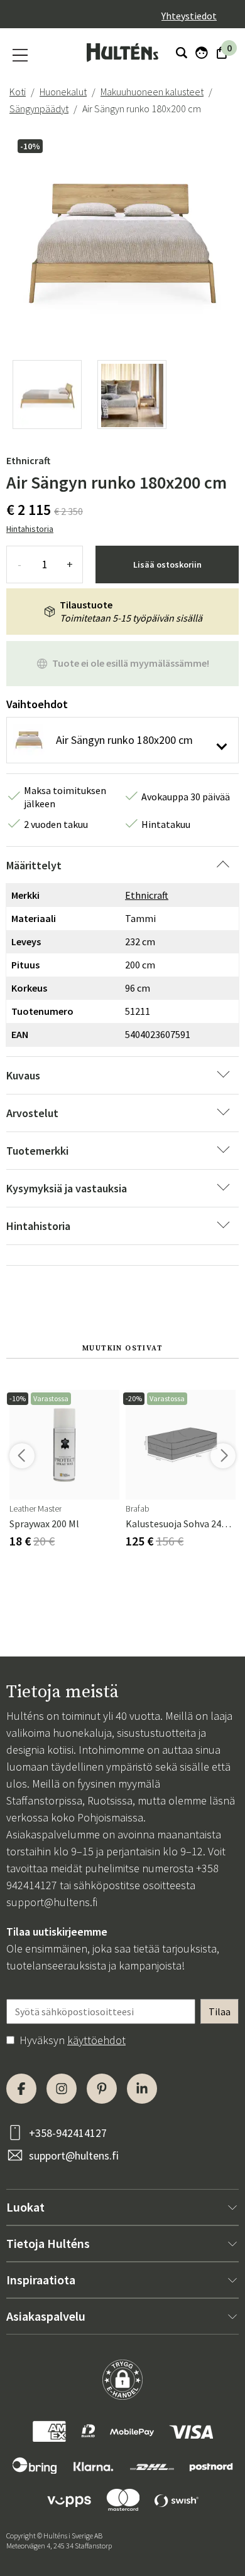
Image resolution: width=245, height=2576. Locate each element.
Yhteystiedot (189, 16)
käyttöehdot (96, 2040)
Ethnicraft (28, 460)
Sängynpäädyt (39, 109)
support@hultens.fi (52, 1902)
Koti (18, 92)
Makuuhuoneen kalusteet (152, 92)
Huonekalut (63, 92)
